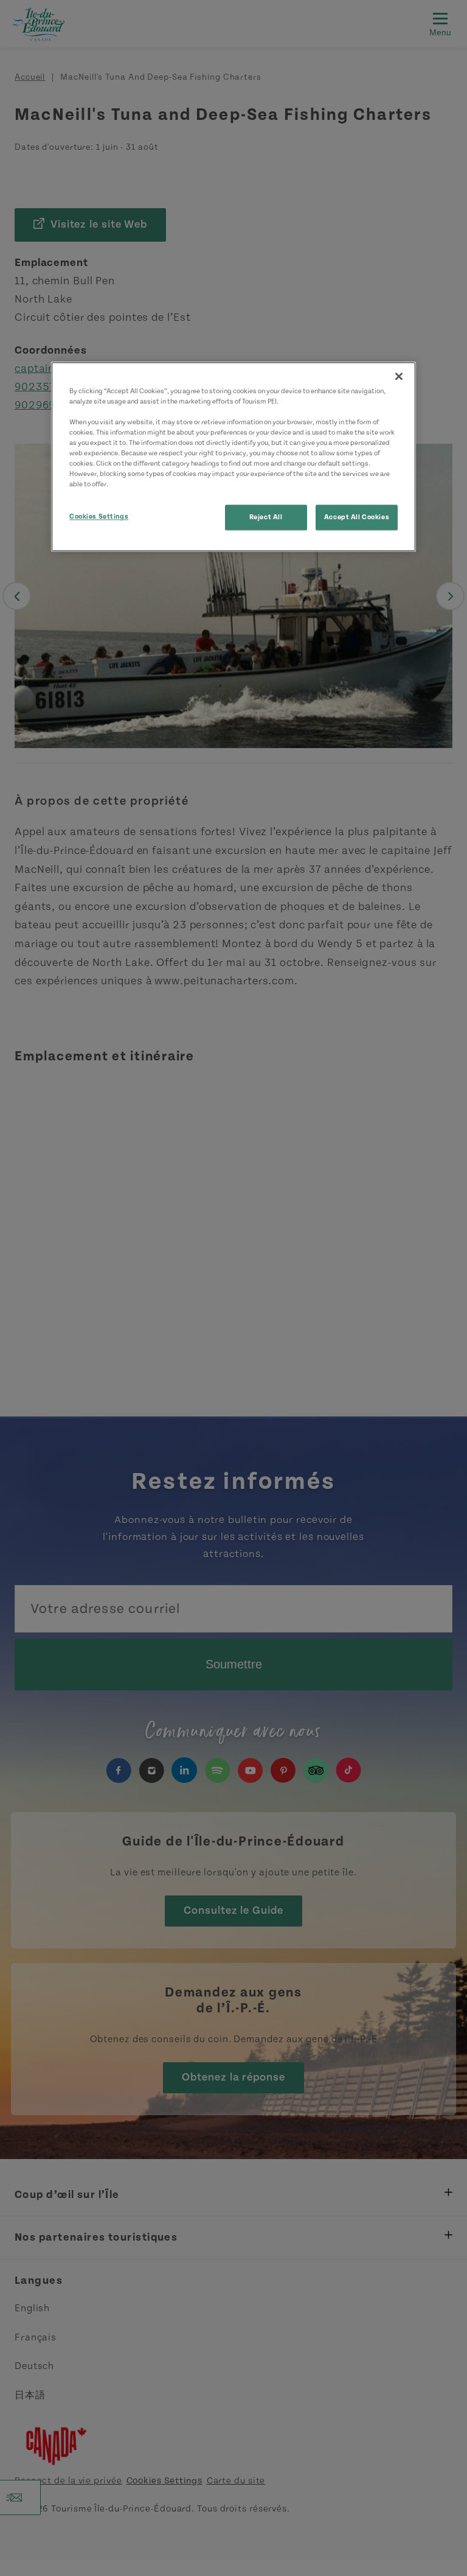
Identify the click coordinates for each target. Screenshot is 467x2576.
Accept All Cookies (357, 518)
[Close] (399, 376)
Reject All (266, 518)
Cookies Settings (99, 517)
